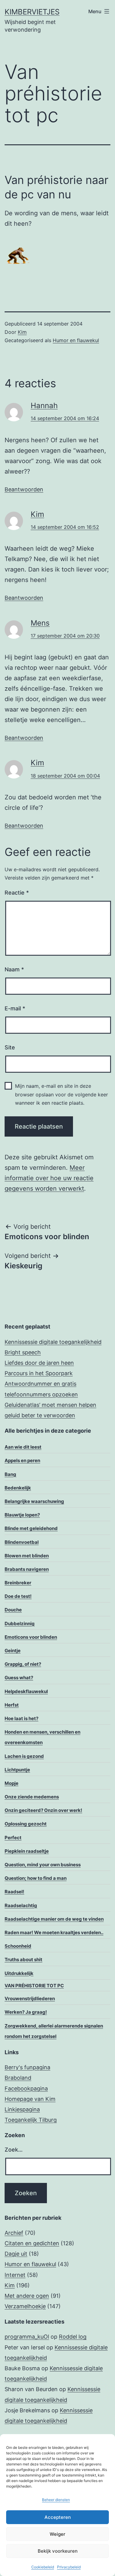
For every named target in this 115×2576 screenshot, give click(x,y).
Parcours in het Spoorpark (39, 1373)
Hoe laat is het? (21, 1718)
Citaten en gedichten (32, 2243)
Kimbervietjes (32, 12)
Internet (15, 2275)
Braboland (18, 2078)
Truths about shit (23, 1959)
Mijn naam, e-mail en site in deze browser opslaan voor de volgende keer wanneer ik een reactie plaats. (61, 1094)
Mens (40, 623)
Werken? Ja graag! (26, 2012)
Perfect (13, 1838)
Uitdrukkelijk (19, 1973)
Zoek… (14, 2150)
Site (10, 1047)
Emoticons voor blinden (31, 1637)
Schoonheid (18, 1946)
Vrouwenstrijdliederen (30, 1998)
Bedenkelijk (18, 1488)
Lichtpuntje (17, 1770)
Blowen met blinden (27, 1556)
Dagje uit (16, 2254)
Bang (10, 1474)
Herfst (12, 1705)
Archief (14, 2233)
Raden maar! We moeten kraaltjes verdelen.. (54, 1932)
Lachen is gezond (24, 1756)
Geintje (13, 1651)
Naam (14, 969)
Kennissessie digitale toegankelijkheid (53, 1342)
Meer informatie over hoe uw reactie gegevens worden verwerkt (49, 1178)
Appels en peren (22, 1460)
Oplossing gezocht (26, 1824)
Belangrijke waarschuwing (34, 1501)
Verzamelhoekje (25, 2306)
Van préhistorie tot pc (34, 1986)
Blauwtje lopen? (22, 1515)
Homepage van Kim (30, 2099)
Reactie (17, 893)
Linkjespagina (22, 2109)
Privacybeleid (69, 2567)
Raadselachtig (21, 1905)
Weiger (57, 2534)
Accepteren (58, 2517)
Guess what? (19, 1678)
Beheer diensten (56, 2500)
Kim (22, 332)
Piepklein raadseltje (27, 1851)
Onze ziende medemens (32, 1797)
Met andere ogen (27, 2296)
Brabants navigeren (27, 1569)
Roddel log (73, 2337)
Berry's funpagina (27, 2067)
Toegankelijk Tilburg (31, 2120)
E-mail (15, 1008)
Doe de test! (18, 1596)
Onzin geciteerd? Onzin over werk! (43, 1810)
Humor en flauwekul (76, 340)
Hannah (44, 406)
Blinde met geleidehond (31, 1528)
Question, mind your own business (43, 1865)
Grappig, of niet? (23, 1664)
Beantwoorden (24, 489)
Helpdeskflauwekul (26, 1691)
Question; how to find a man (36, 1878)
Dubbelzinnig (20, 1624)
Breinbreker (18, 1583)
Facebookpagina (26, 2088)
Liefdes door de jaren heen (39, 1363)
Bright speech (23, 1352)
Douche (13, 1610)
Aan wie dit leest (23, 1447)
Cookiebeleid (43, 2567)
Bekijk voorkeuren (58, 2551)
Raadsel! (14, 1892)
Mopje (11, 1783)
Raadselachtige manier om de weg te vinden (54, 1919)
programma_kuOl (27, 2337)
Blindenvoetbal (22, 1542)
